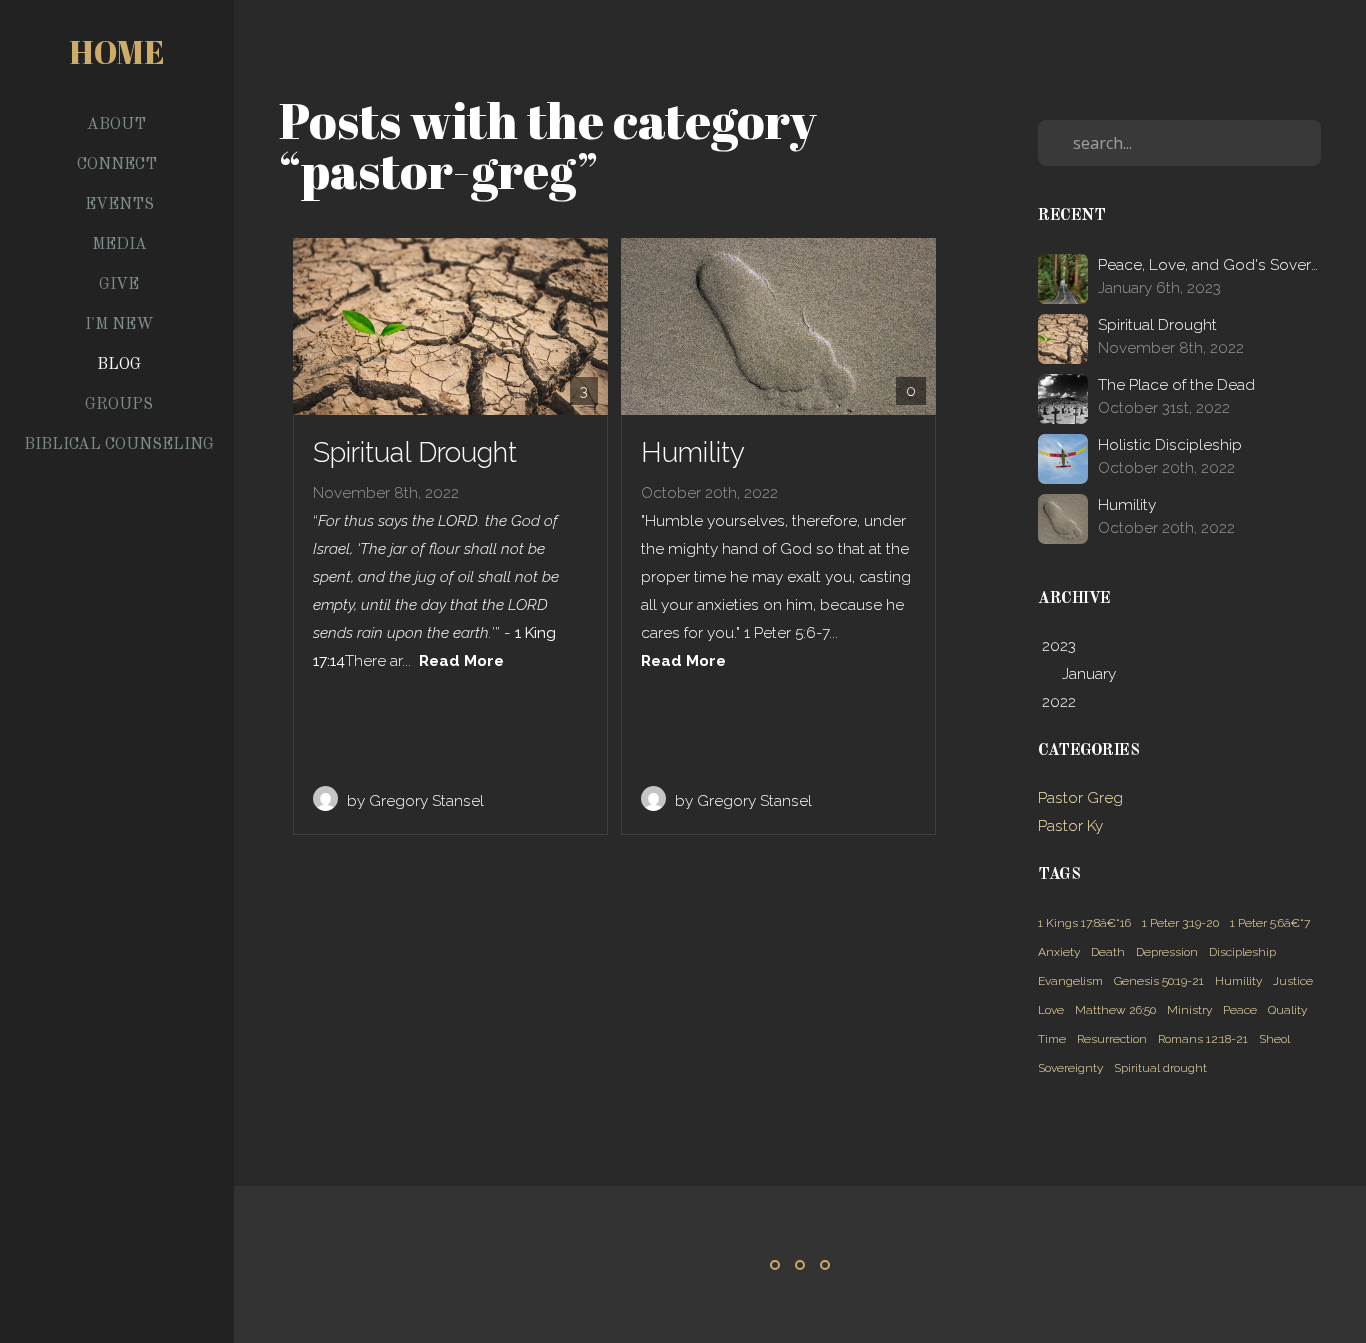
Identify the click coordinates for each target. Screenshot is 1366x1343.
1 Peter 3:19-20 (1180, 923)
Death (1108, 952)
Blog (119, 365)
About (118, 125)
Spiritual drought (1160, 1068)
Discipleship (1242, 952)
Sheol (1274, 1039)
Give (119, 285)
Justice (1293, 981)
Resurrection (1112, 1039)
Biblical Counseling (119, 445)
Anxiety (1059, 952)
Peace (1240, 1010)
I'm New (119, 325)
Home (117, 51)
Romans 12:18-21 (1203, 1039)
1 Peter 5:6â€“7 (1270, 923)
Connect (119, 165)
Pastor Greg (1080, 798)
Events (119, 205)
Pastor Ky (1070, 826)
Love (1051, 1010)
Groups (119, 405)
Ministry (1189, 1010)
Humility (1238, 981)
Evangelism (1070, 981)
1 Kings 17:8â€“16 (1084, 923)
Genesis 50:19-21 (1159, 981)
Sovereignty (1070, 1068)
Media (119, 245)
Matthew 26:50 (1115, 1010)
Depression (1167, 952)
